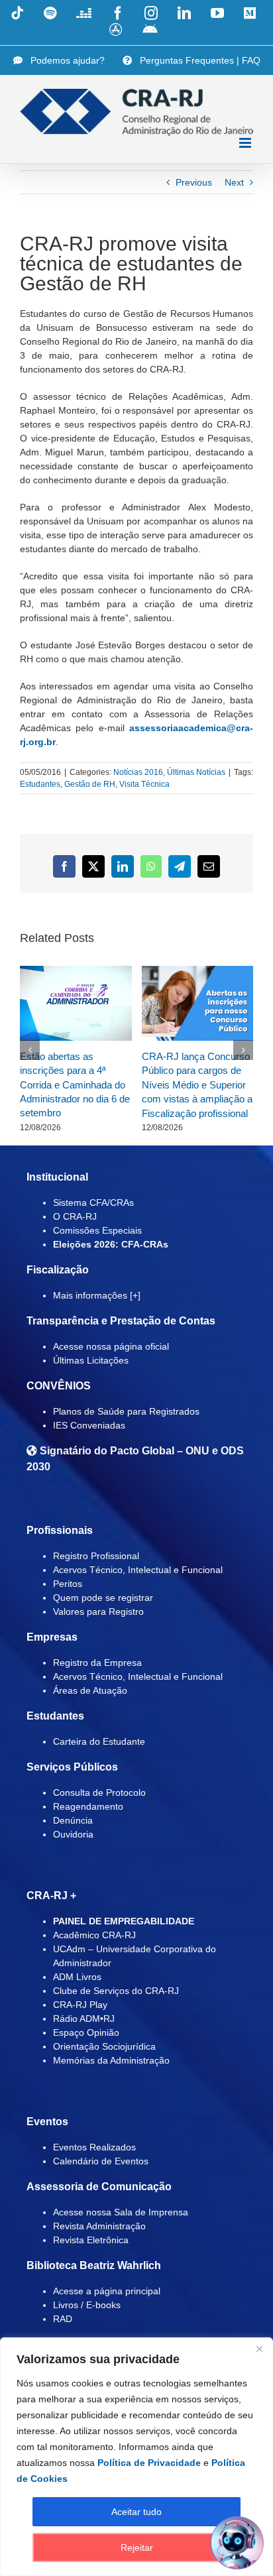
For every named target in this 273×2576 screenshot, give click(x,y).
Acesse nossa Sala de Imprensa (121, 2212)
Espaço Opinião (86, 2032)
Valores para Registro (98, 1611)
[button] (30, 1050)
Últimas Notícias (196, 772)
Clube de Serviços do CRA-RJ (116, 1991)
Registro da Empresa (97, 1663)
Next (234, 182)
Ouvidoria (73, 1834)
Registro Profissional (96, 1556)
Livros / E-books (87, 2305)
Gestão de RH (90, 784)
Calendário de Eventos (101, 2161)
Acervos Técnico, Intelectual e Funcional (138, 1570)
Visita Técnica (144, 784)
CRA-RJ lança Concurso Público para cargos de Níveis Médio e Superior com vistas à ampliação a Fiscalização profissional (197, 1085)
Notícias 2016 (138, 772)
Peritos (68, 1584)
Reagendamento (88, 1806)
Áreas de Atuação (90, 1690)
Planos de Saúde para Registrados (126, 1411)
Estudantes (40, 784)
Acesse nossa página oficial (111, 1346)
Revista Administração (99, 2226)
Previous (194, 182)
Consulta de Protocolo (99, 1792)
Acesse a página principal (107, 2291)
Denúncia (73, 1820)
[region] (136, 2457)
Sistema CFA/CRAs (93, 1202)
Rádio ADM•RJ (84, 2019)
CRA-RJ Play (80, 2005)
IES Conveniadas (89, 1425)
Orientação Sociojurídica (104, 2046)
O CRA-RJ (75, 1216)
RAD (63, 2319)
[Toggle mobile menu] (246, 143)
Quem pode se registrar (103, 1598)
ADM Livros (77, 1977)
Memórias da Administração (111, 2060)
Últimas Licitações (91, 1360)
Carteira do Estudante (99, 1741)
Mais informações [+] (97, 1295)
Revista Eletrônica (91, 2240)
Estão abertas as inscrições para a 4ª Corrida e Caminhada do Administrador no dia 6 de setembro (75, 1085)
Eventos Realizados (94, 2147)
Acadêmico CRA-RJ (94, 1935)
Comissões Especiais (97, 1230)
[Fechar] (259, 2349)
